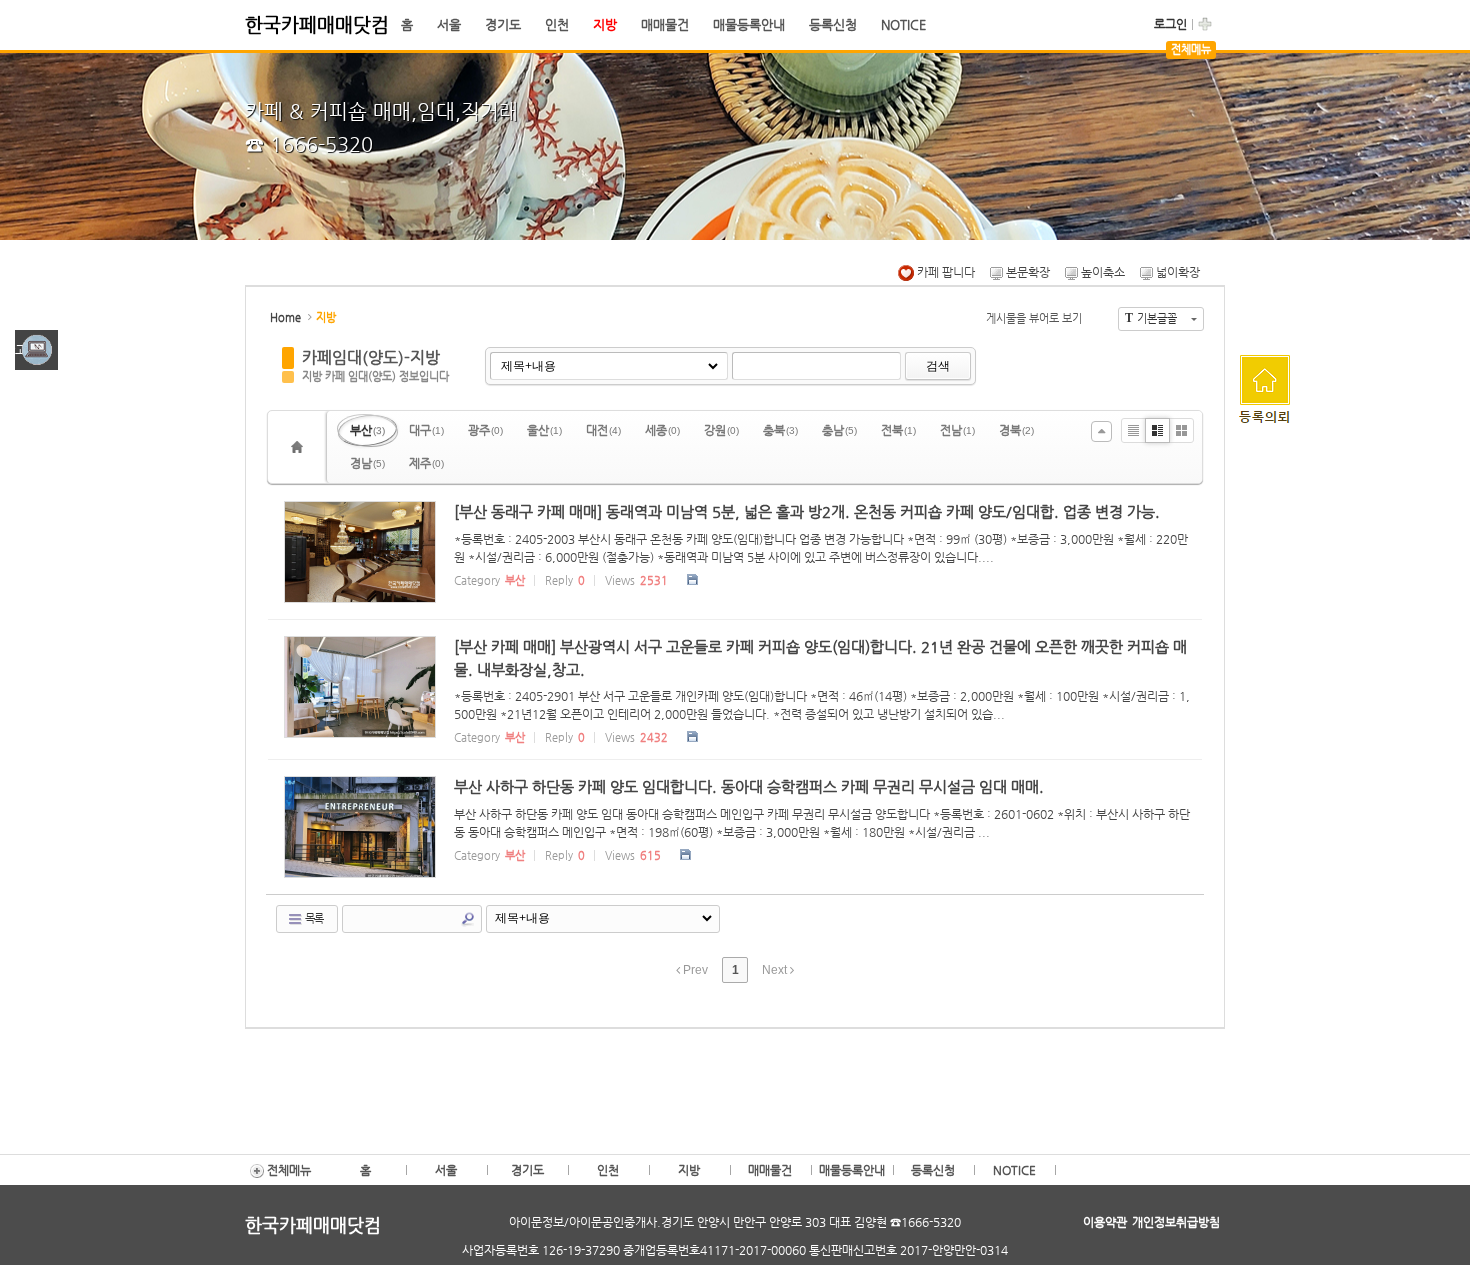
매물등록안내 (749, 24)
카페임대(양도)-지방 (371, 357)
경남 (367, 463)
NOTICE (903, 24)
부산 (367, 430)
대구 (426, 430)
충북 (780, 430)
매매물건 (665, 24)
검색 (938, 366)
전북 (898, 430)
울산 (544, 430)
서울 (449, 24)
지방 (605, 24)
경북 (1016, 430)
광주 (485, 430)
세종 (662, 430)
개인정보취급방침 (1176, 1222)
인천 (557, 24)
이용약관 (1105, 1222)
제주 (426, 463)
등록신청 (833, 24)
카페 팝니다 (944, 272)
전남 (957, 430)
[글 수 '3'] (300, 447)
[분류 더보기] (1101, 431)
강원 (721, 430)
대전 (603, 430)
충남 (839, 430)
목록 (313, 918)
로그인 (1170, 24)
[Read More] (735, 552)
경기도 (503, 24)
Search (468, 919)
